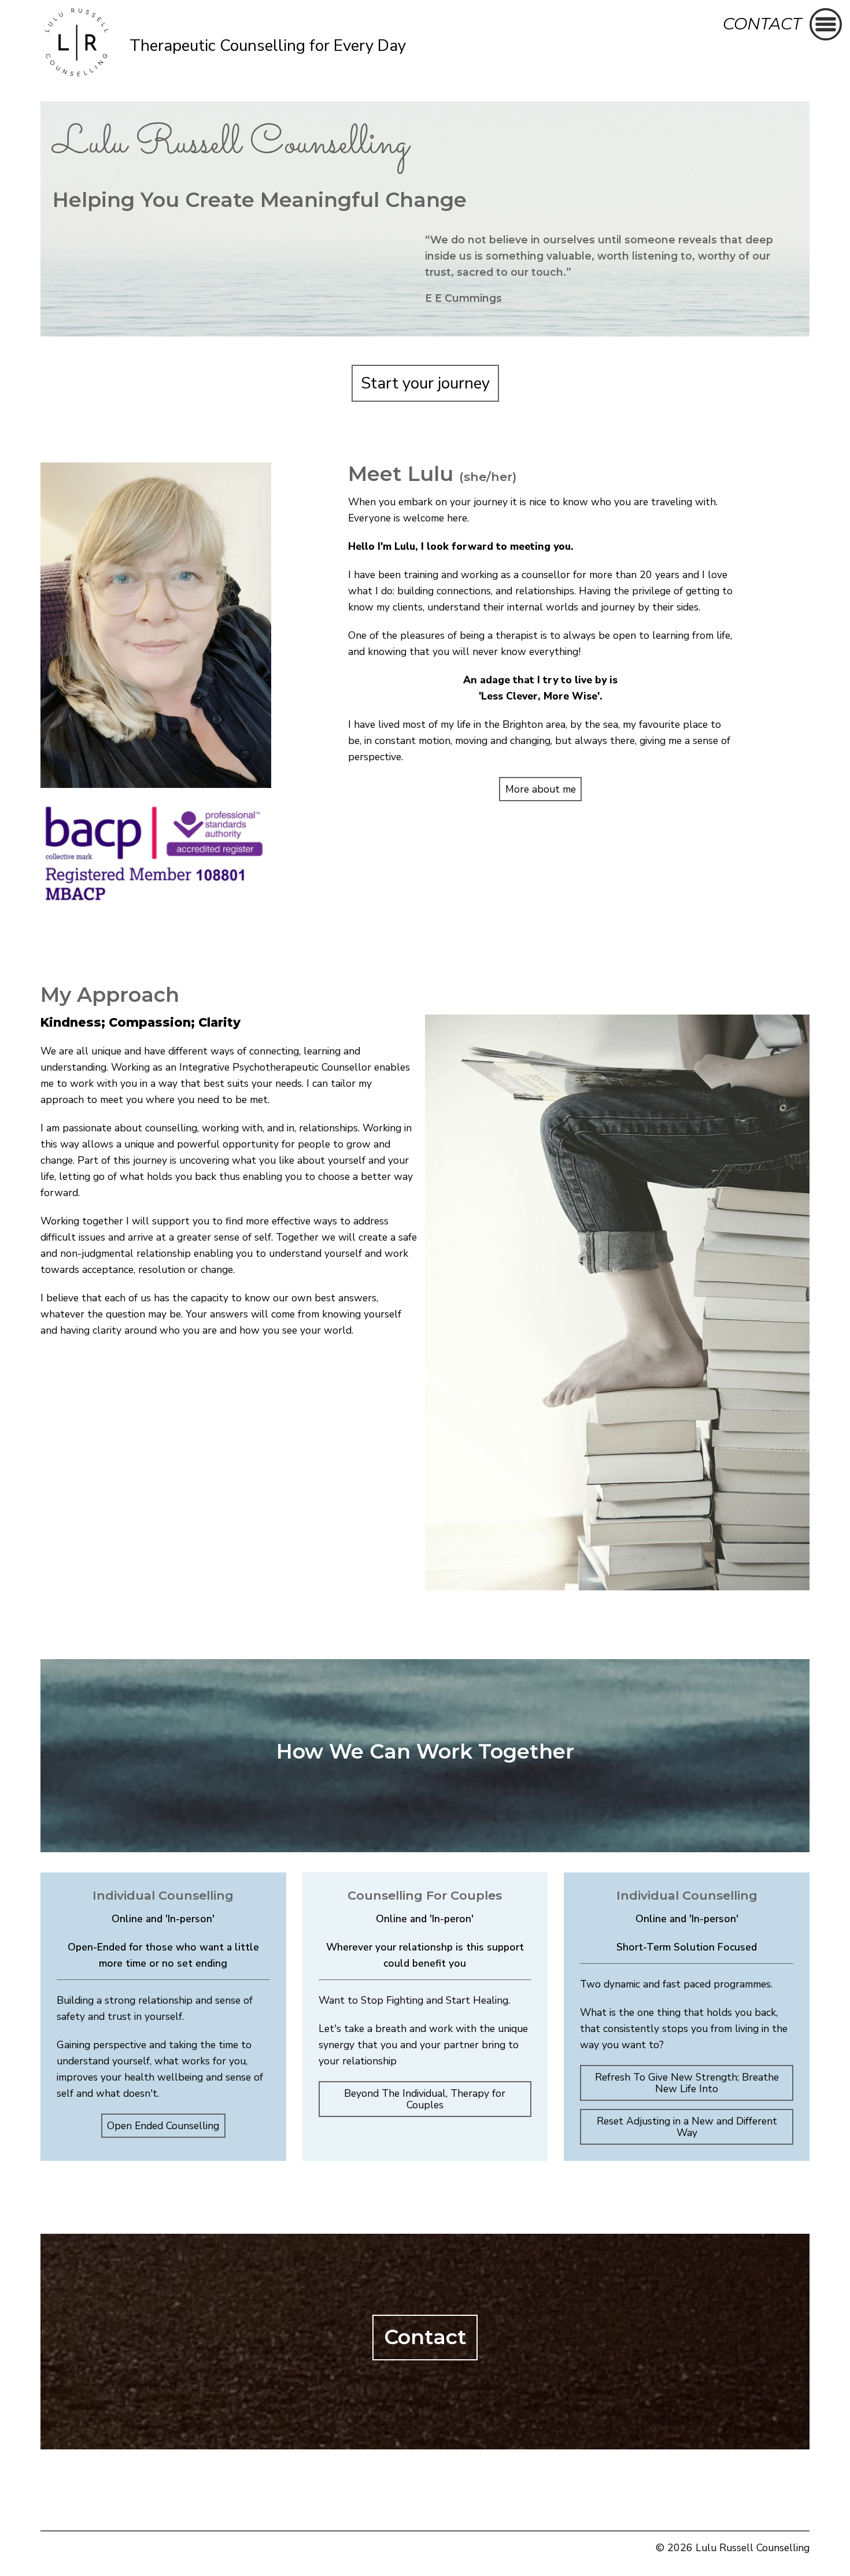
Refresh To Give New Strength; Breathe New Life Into (687, 2083)
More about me (541, 789)
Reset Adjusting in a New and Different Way (687, 2127)
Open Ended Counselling (163, 2126)
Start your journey (425, 383)
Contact (762, 24)
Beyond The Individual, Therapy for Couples (425, 2099)
